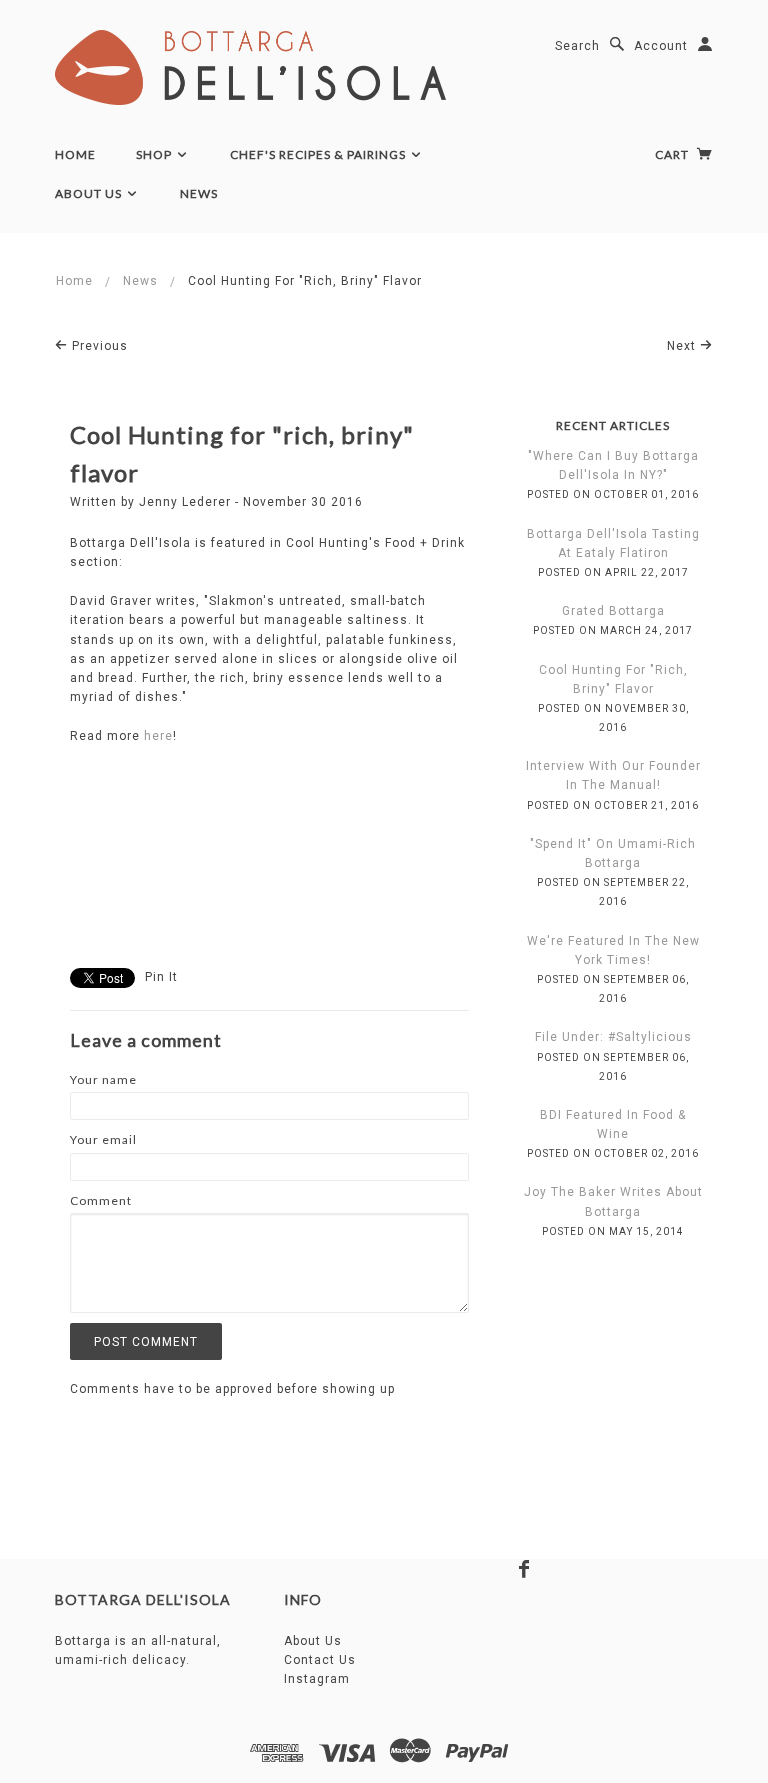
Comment (101, 1200)
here (158, 736)
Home (75, 154)
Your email (103, 1139)
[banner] (250, 67)
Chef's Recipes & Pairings (319, 154)
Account (661, 46)
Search (577, 46)
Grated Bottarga (613, 611)
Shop (155, 154)
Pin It (161, 977)
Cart (673, 154)
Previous (98, 346)
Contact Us (320, 1660)
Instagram (317, 1679)
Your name (103, 1079)
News (199, 193)
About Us (90, 193)
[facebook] (524, 1569)
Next (683, 346)
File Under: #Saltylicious (613, 1037)
